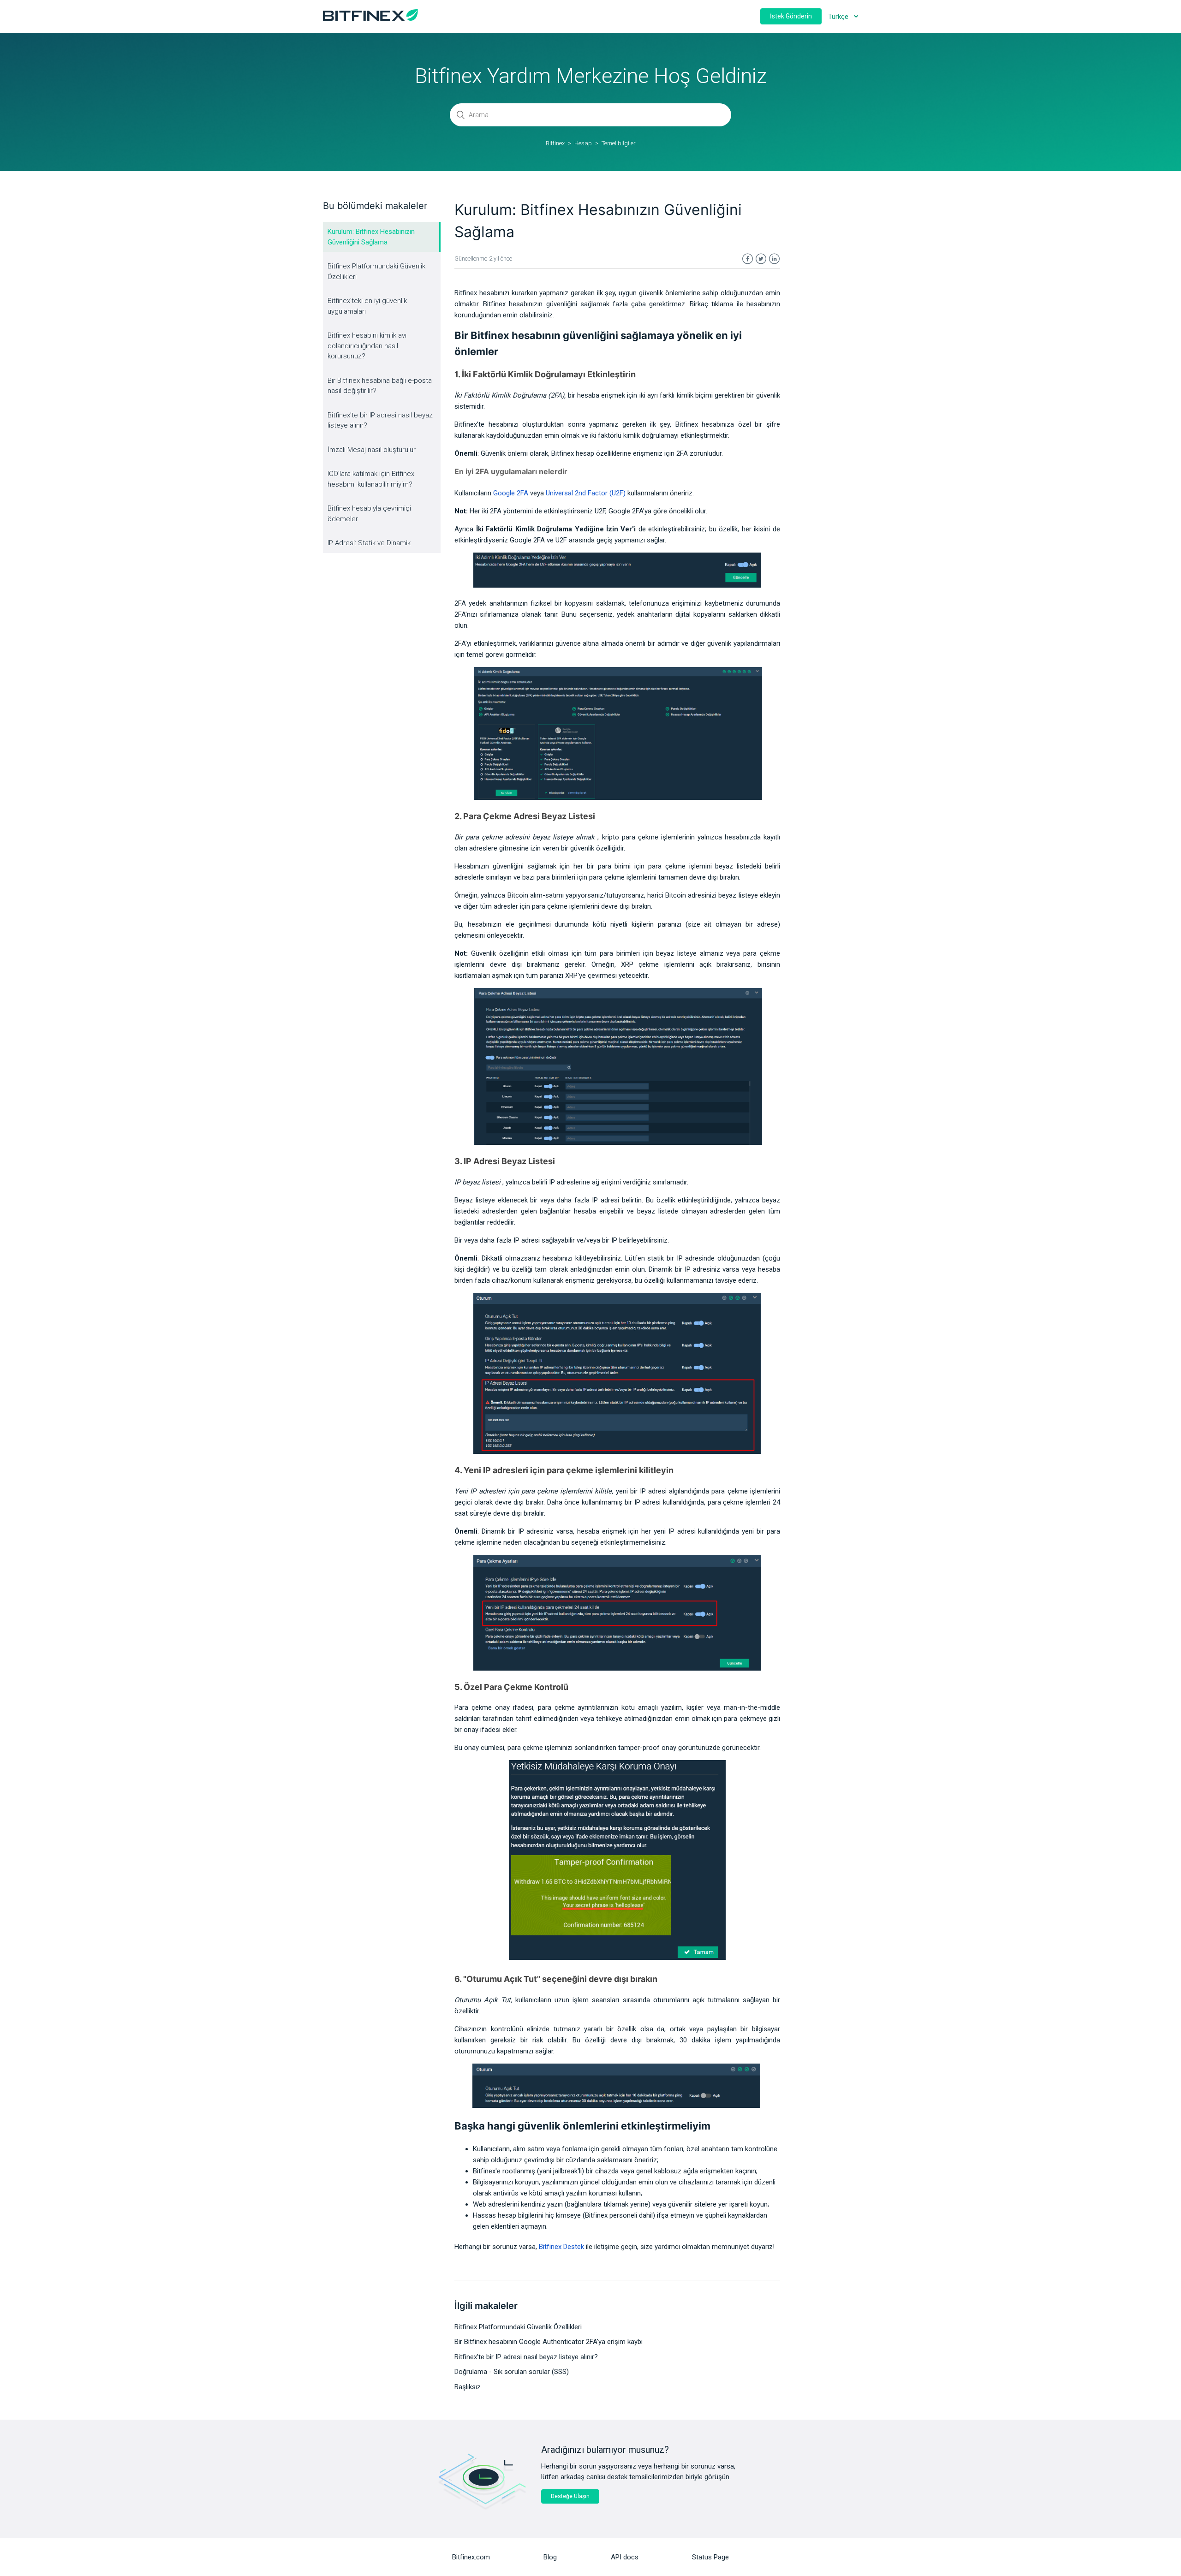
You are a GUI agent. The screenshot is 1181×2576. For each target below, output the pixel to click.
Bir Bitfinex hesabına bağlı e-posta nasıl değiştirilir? (380, 386)
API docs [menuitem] (625, 2557)
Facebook (748, 259)
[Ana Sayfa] (370, 18)
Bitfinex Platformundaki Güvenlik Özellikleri (376, 271)
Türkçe (839, 17)
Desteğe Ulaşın (570, 2496)
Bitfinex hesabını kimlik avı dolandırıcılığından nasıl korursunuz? (367, 346)
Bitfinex (555, 143)
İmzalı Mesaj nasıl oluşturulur (372, 450)
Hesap (583, 143)
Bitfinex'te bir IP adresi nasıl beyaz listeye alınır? (380, 420)
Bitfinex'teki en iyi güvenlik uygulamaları (367, 306)
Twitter (761, 259)
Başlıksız (468, 2387)
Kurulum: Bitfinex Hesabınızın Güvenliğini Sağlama (371, 237)
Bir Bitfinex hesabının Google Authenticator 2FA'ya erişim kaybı (549, 2342)
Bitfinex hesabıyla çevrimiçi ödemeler (369, 514)
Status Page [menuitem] (710, 2557)
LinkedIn (774, 259)
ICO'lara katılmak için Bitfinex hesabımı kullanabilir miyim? (371, 479)
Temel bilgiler (619, 143)
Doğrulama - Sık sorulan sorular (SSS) (512, 2372)
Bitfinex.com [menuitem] (471, 2557)
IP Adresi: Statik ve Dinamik (369, 543)
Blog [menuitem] (550, 2557)
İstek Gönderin (791, 16)
